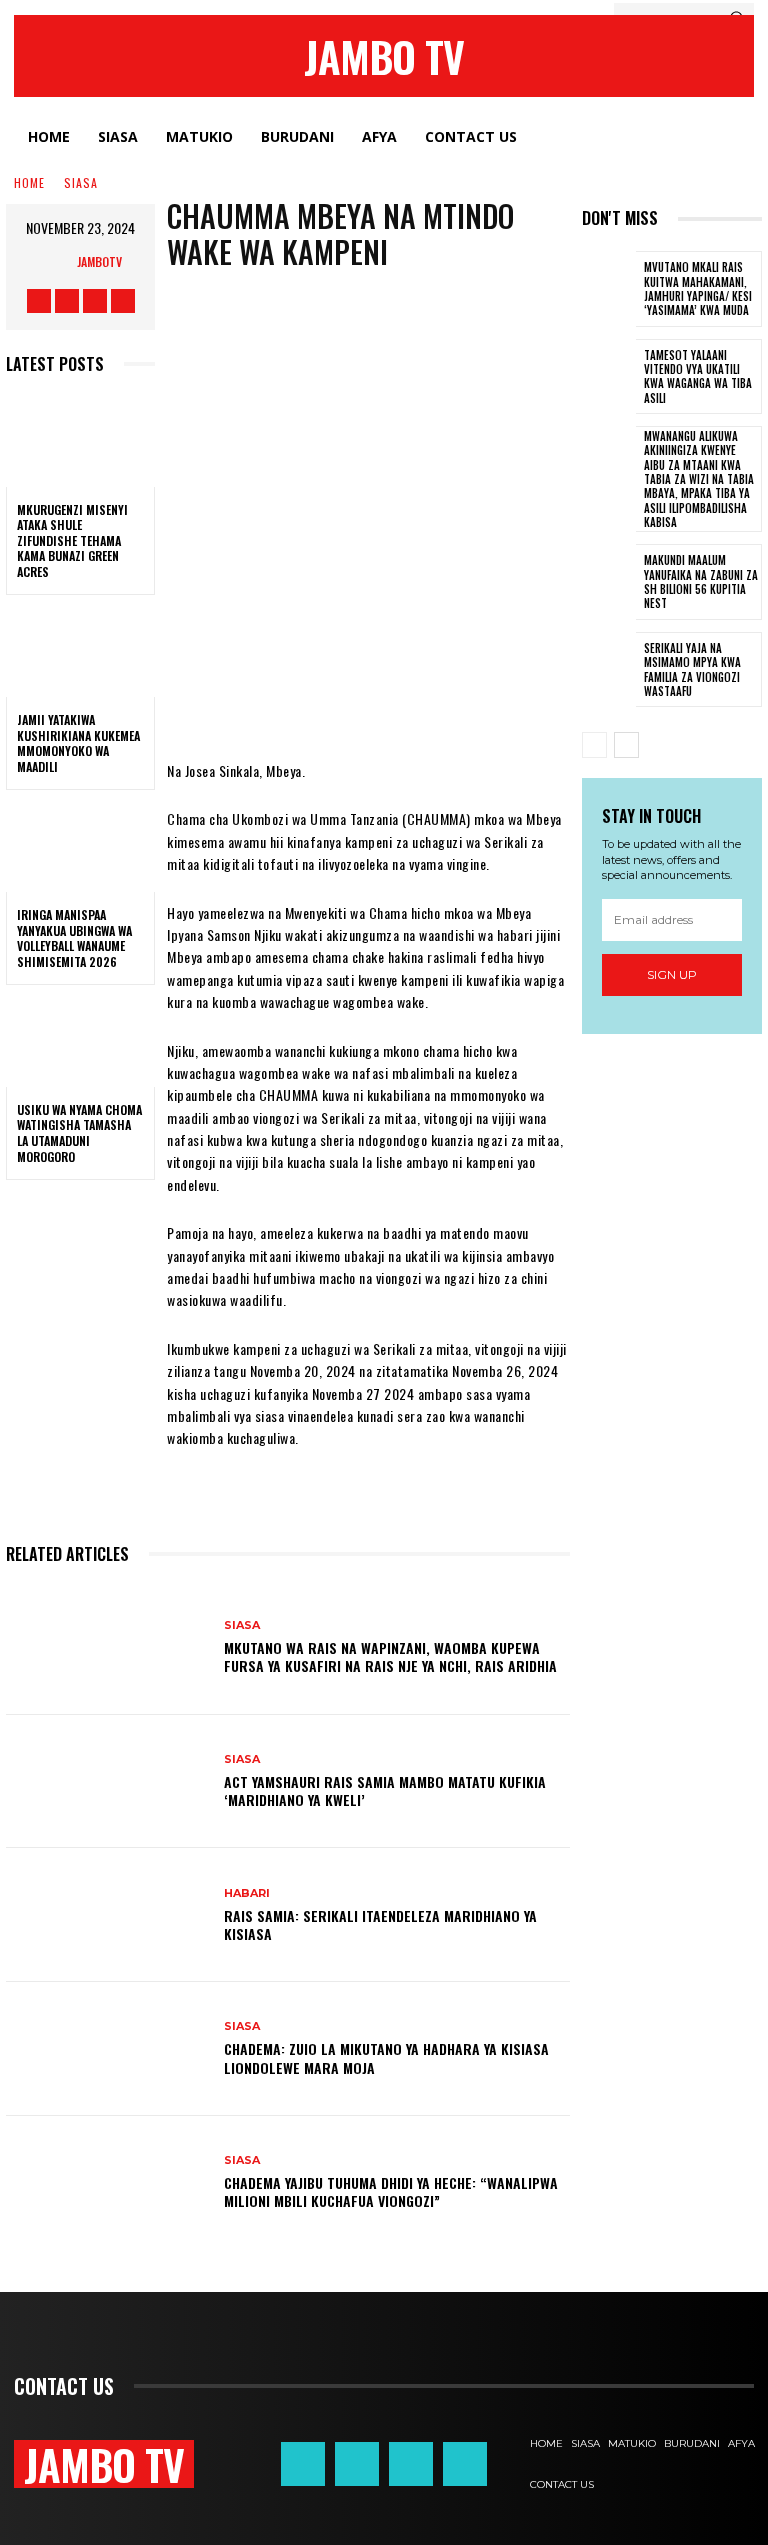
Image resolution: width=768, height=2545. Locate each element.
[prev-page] (594, 745)
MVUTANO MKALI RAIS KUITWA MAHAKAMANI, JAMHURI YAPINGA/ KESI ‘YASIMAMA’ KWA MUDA (698, 288)
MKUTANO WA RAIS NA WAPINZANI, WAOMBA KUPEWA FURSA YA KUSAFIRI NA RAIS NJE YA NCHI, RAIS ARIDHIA (390, 1656)
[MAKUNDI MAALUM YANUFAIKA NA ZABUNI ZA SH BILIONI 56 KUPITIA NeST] (609, 582)
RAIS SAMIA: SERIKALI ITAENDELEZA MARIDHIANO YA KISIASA (380, 1924)
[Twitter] (95, 301)
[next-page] (626, 745)
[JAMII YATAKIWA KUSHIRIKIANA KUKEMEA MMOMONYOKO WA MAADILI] (80, 652)
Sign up (672, 974)
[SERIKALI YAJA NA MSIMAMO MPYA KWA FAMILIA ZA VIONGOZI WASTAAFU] (609, 670)
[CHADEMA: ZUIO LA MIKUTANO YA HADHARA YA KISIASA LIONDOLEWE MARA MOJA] (107, 2049)
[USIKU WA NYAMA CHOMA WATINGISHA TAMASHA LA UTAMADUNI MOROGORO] (80, 1042)
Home (29, 182)
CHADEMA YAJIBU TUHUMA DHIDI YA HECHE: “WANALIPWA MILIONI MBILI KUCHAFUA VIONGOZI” (391, 2191)
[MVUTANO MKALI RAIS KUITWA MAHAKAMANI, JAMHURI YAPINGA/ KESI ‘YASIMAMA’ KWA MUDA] (609, 289)
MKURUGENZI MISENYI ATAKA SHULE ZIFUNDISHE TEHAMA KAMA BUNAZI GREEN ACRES (72, 540)
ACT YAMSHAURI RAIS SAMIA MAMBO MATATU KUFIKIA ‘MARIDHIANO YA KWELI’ (385, 1790)
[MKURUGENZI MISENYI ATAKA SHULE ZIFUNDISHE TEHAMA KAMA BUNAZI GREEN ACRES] (80, 442)
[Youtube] (123, 301)
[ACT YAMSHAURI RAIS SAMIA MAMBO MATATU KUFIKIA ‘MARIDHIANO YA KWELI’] (107, 1782)
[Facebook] (39, 301)
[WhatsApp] (409, 700)
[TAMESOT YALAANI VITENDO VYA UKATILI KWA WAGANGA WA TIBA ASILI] (609, 377)
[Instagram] (67, 301)
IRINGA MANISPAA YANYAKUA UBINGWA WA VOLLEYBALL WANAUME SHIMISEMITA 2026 (74, 938)
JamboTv (99, 261)
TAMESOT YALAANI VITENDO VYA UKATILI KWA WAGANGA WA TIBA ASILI (698, 376)
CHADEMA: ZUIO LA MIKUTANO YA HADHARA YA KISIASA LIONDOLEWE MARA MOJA (386, 2057)
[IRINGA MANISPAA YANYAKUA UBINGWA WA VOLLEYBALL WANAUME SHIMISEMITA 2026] (80, 847)
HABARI (247, 1893)
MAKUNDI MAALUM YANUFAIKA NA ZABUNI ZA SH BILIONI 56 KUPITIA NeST (701, 581)
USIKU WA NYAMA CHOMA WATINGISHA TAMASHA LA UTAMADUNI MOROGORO (79, 1133)
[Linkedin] (529, 700)
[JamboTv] (57, 262)
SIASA (81, 182)
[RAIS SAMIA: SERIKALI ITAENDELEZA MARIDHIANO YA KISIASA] (107, 1915)
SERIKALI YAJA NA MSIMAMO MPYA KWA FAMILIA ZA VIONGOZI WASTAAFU (692, 669)
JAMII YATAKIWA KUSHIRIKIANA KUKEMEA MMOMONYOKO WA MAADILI (78, 743)
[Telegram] (469, 700)
